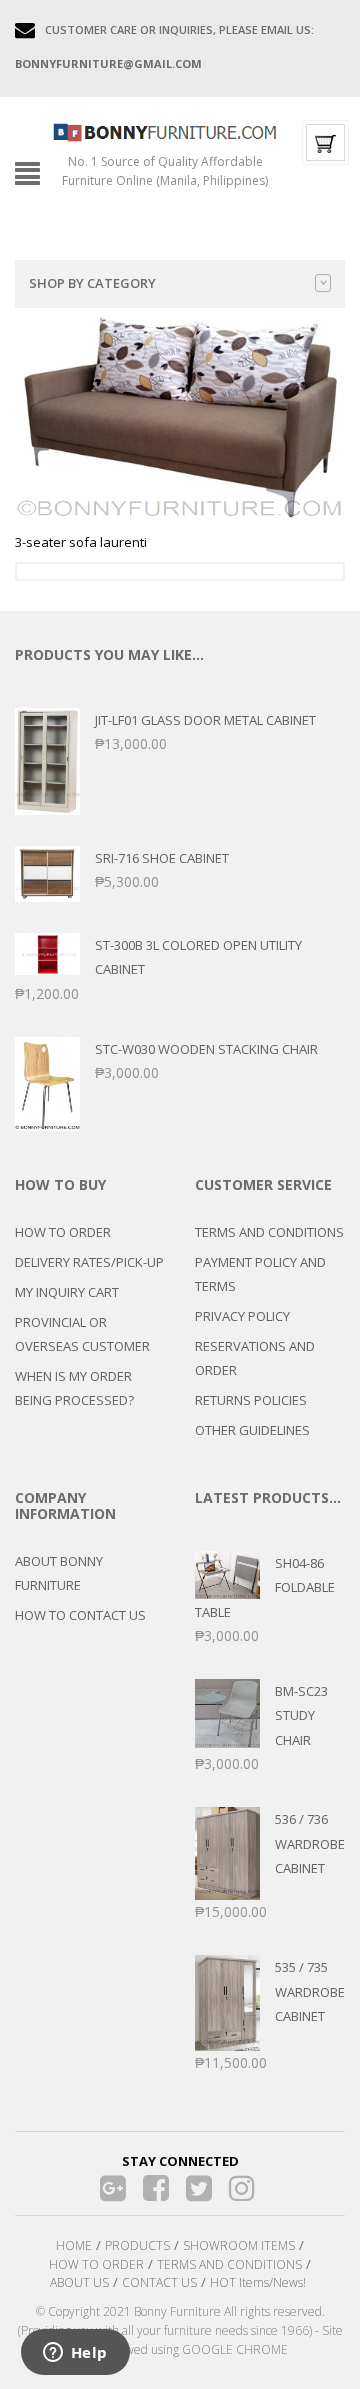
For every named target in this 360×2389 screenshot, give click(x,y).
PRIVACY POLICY (242, 1316)
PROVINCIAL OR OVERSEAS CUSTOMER (82, 1334)
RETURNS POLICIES (251, 1400)
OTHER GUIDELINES (252, 1430)
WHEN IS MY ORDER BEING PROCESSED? (74, 1388)
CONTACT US (159, 2282)
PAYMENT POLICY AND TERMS (260, 1274)
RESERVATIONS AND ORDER (255, 1358)
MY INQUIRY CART (67, 1292)
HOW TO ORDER (63, 1232)
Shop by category (92, 283)
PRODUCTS (137, 2245)
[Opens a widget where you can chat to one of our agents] (75, 2354)
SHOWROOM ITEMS (239, 2245)
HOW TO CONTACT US (80, 1615)
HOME (74, 2245)
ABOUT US (79, 2282)
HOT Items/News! (258, 2282)
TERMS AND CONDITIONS (269, 1232)
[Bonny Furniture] (165, 131)
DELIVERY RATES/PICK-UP (89, 1262)
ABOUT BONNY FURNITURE (59, 1573)
